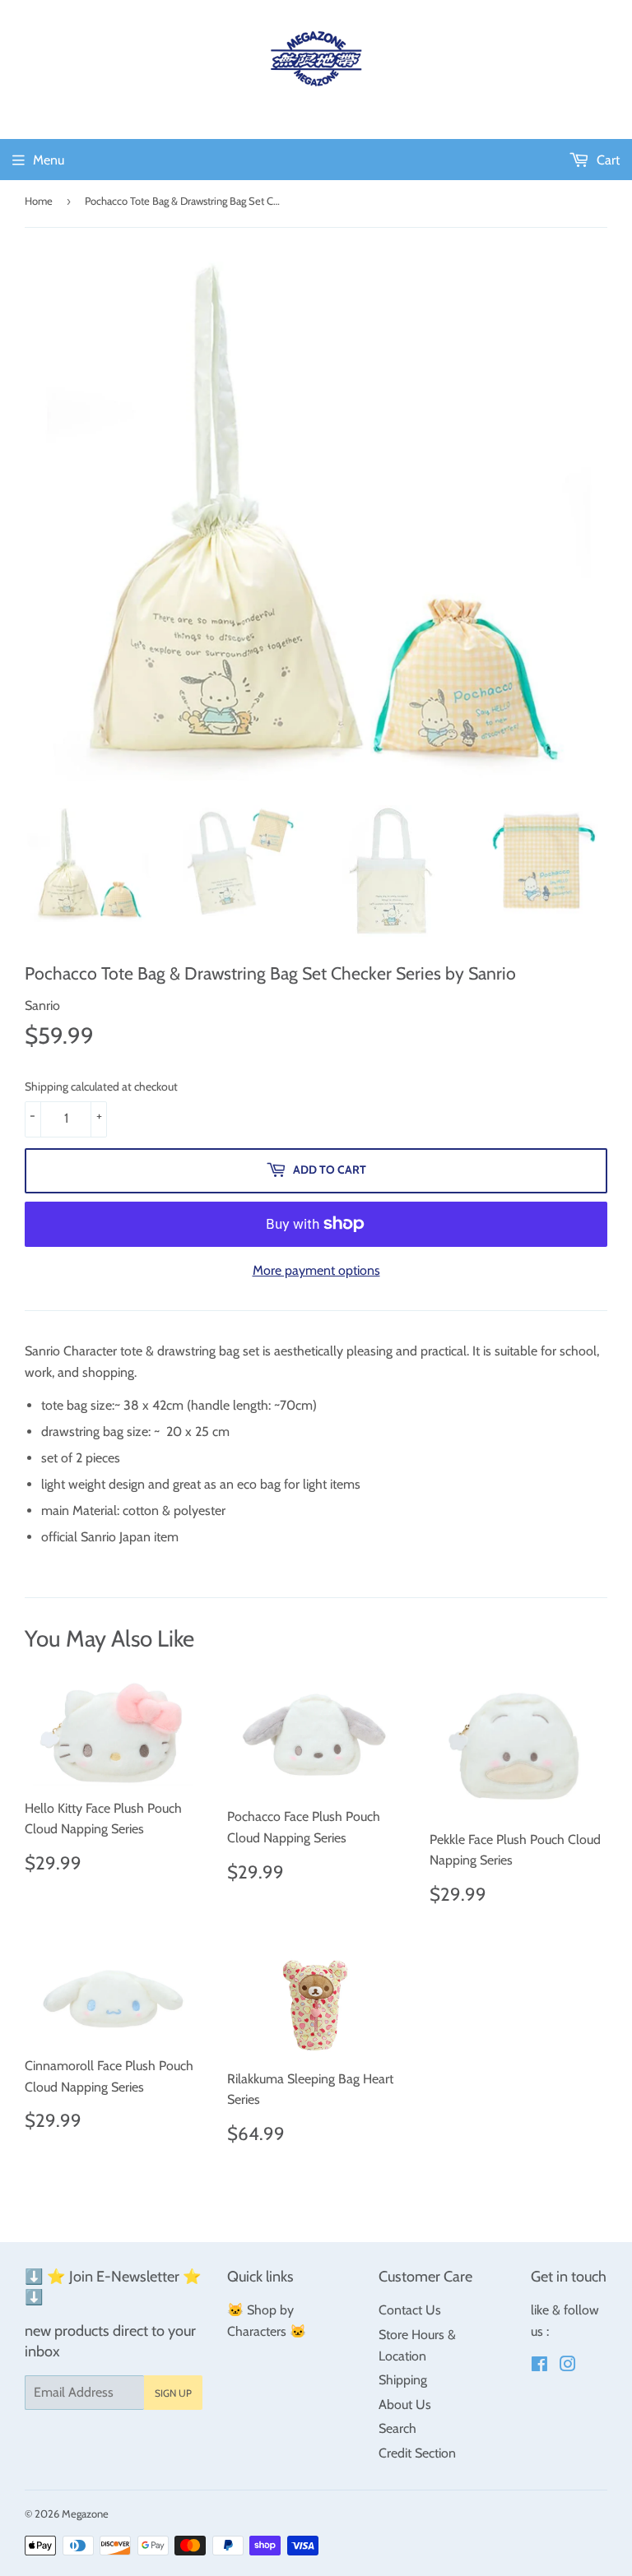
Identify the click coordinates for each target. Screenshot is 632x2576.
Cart (606, 160)
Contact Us (410, 2310)
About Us (405, 2405)
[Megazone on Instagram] (568, 2366)
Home (39, 201)
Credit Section (417, 2453)
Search (397, 2428)
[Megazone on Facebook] (539, 2366)
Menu (49, 160)
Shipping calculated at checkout (101, 1086)
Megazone (85, 2513)
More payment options (316, 1270)
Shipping (403, 2380)
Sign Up (173, 2393)
